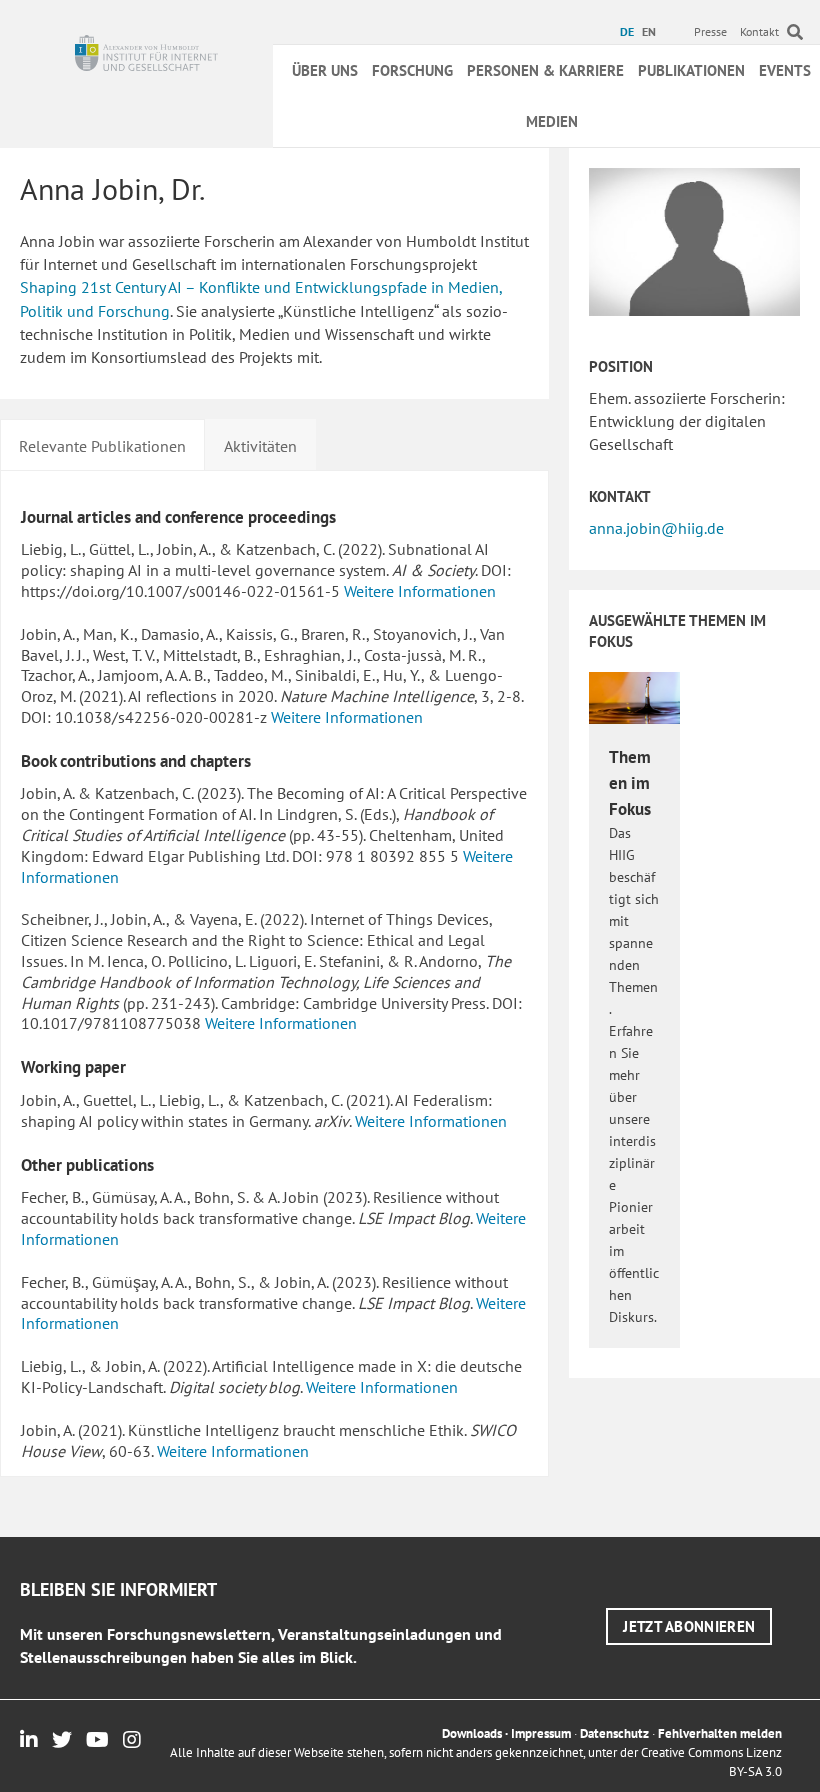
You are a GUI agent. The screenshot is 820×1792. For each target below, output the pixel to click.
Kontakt (759, 31)
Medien (552, 121)
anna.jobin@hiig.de (656, 528)
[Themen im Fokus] (634, 697)
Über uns (325, 70)
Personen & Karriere (545, 70)
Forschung (412, 70)
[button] (689, 1626)
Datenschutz (614, 1733)
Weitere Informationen (420, 591)
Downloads (472, 1733)
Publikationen (691, 70)
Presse (710, 31)
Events (785, 70)
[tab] (102, 444)
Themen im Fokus (630, 783)
